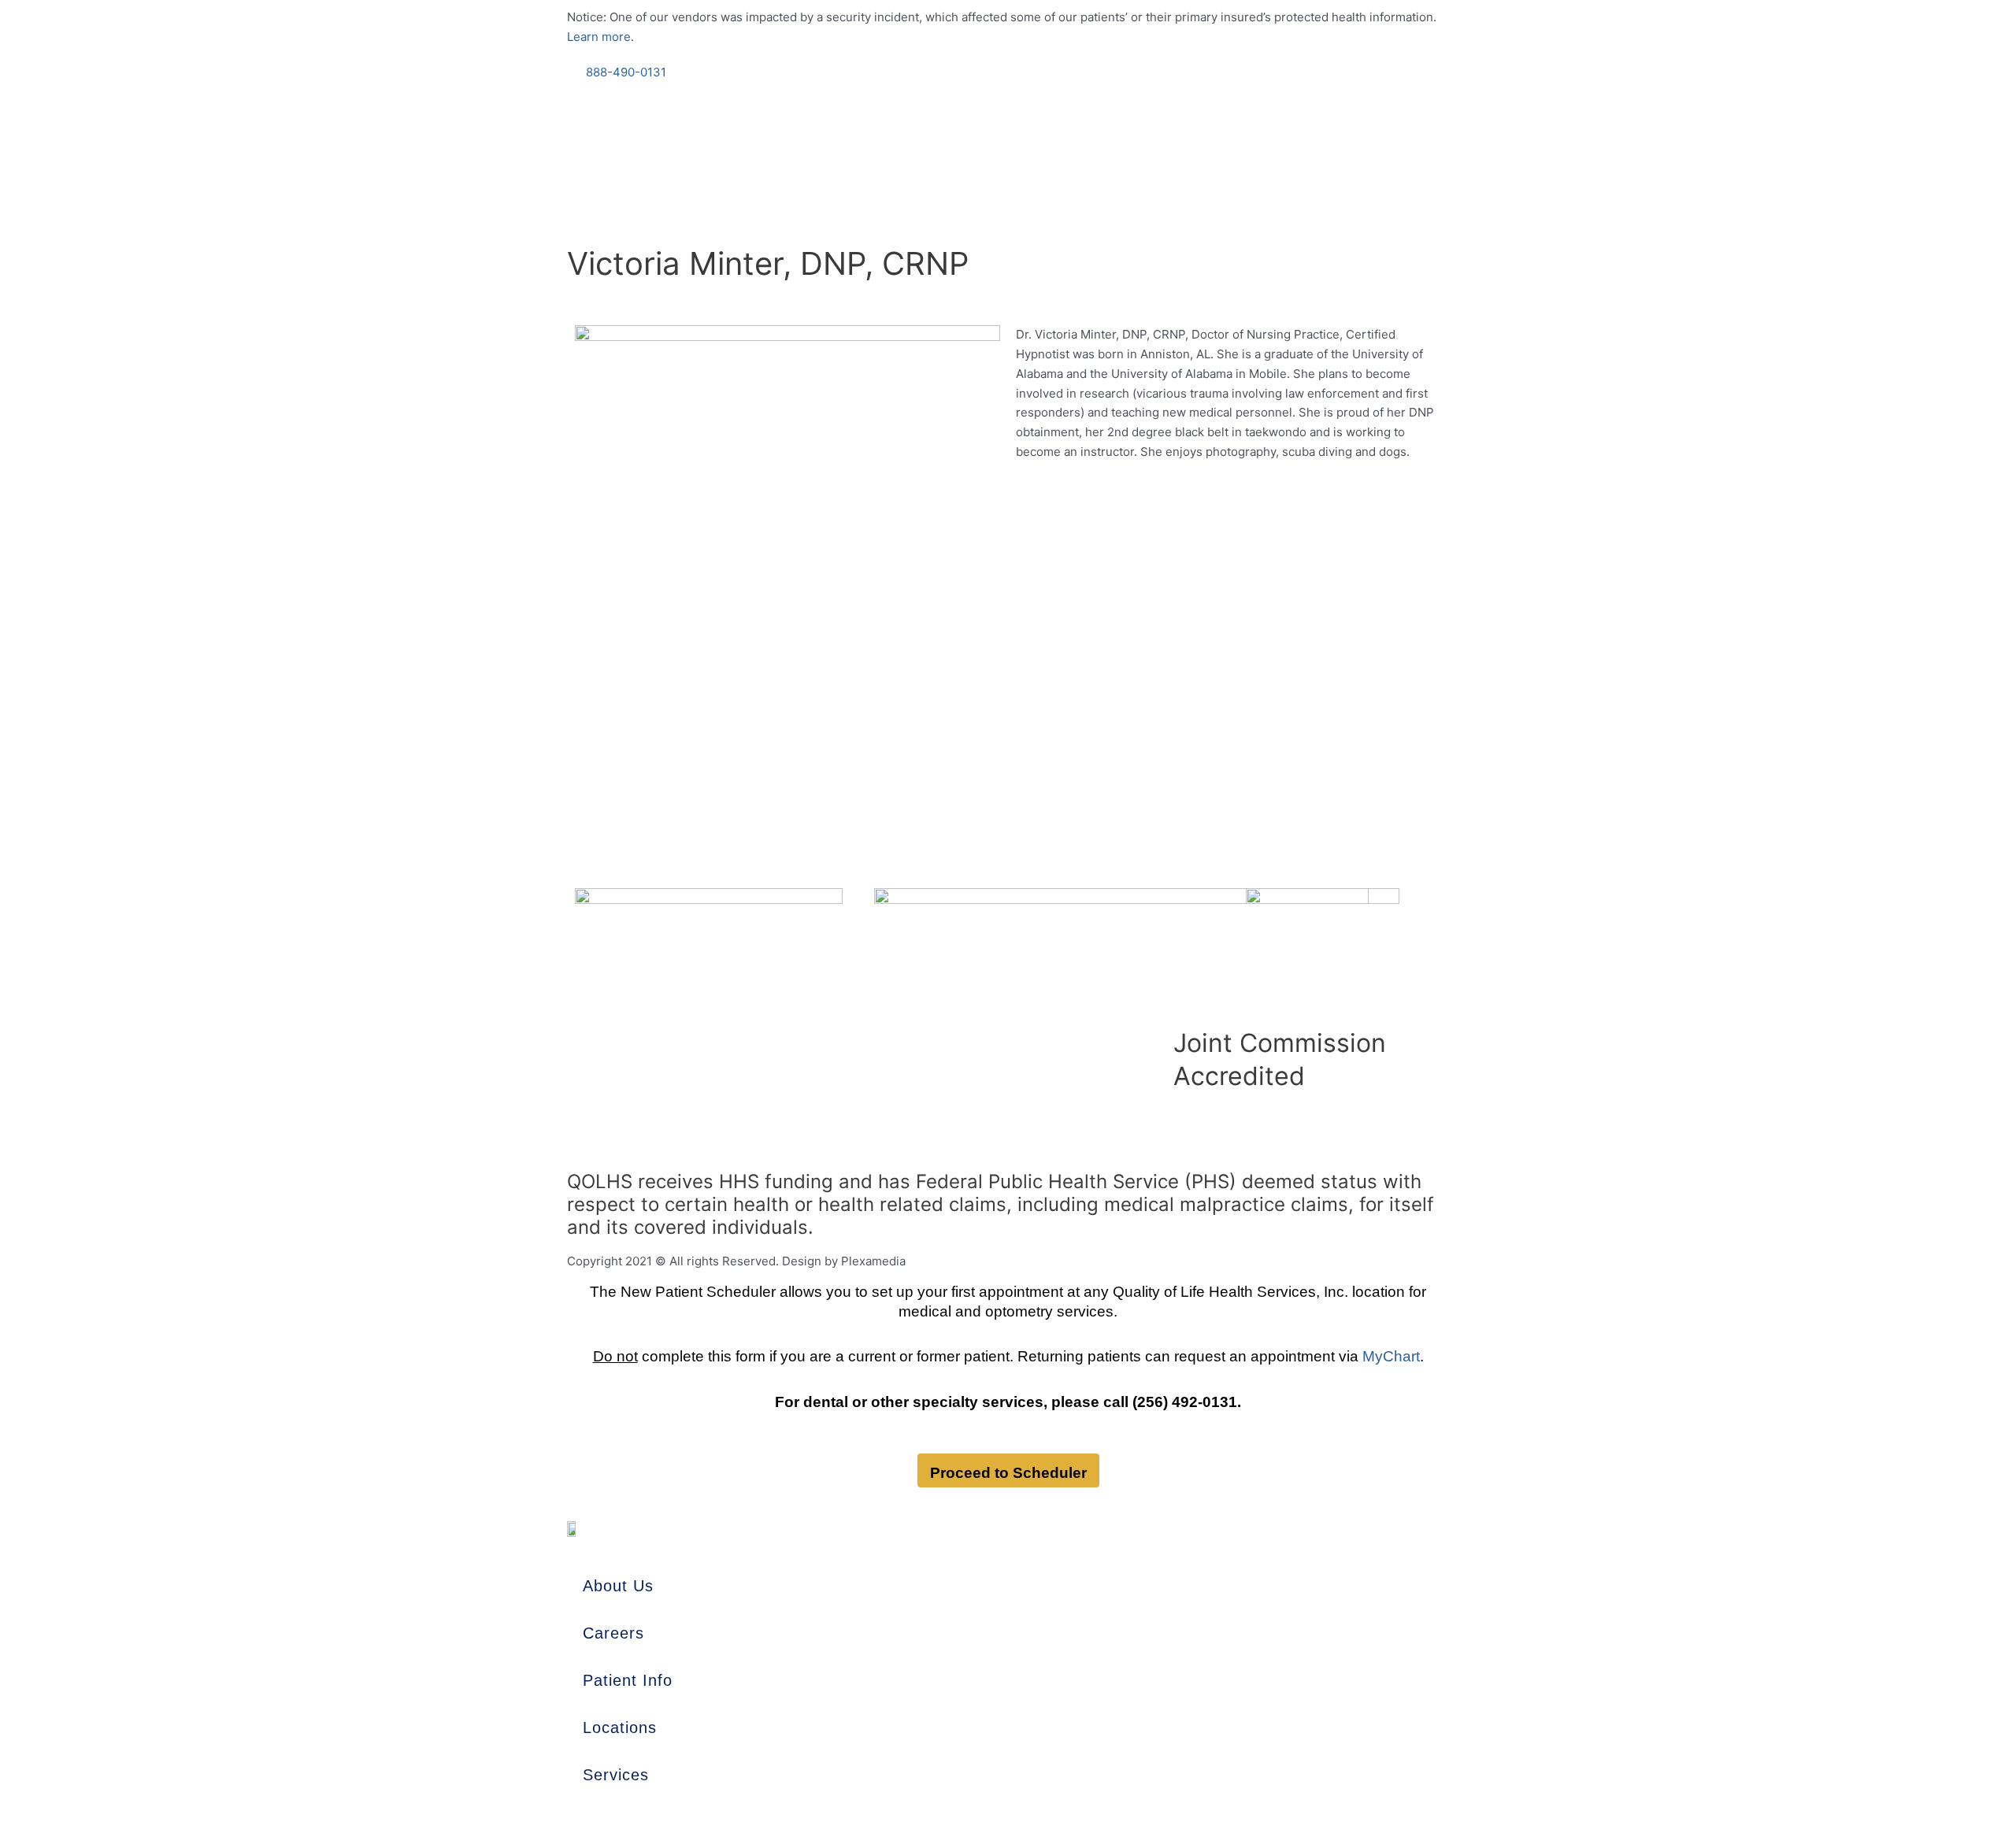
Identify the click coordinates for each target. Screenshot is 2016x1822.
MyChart (1391, 1356)
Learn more (599, 37)
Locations (620, 1728)
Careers (613, 1633)
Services (616, 1775)
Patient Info (628, 1680)
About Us (618, 1586)
